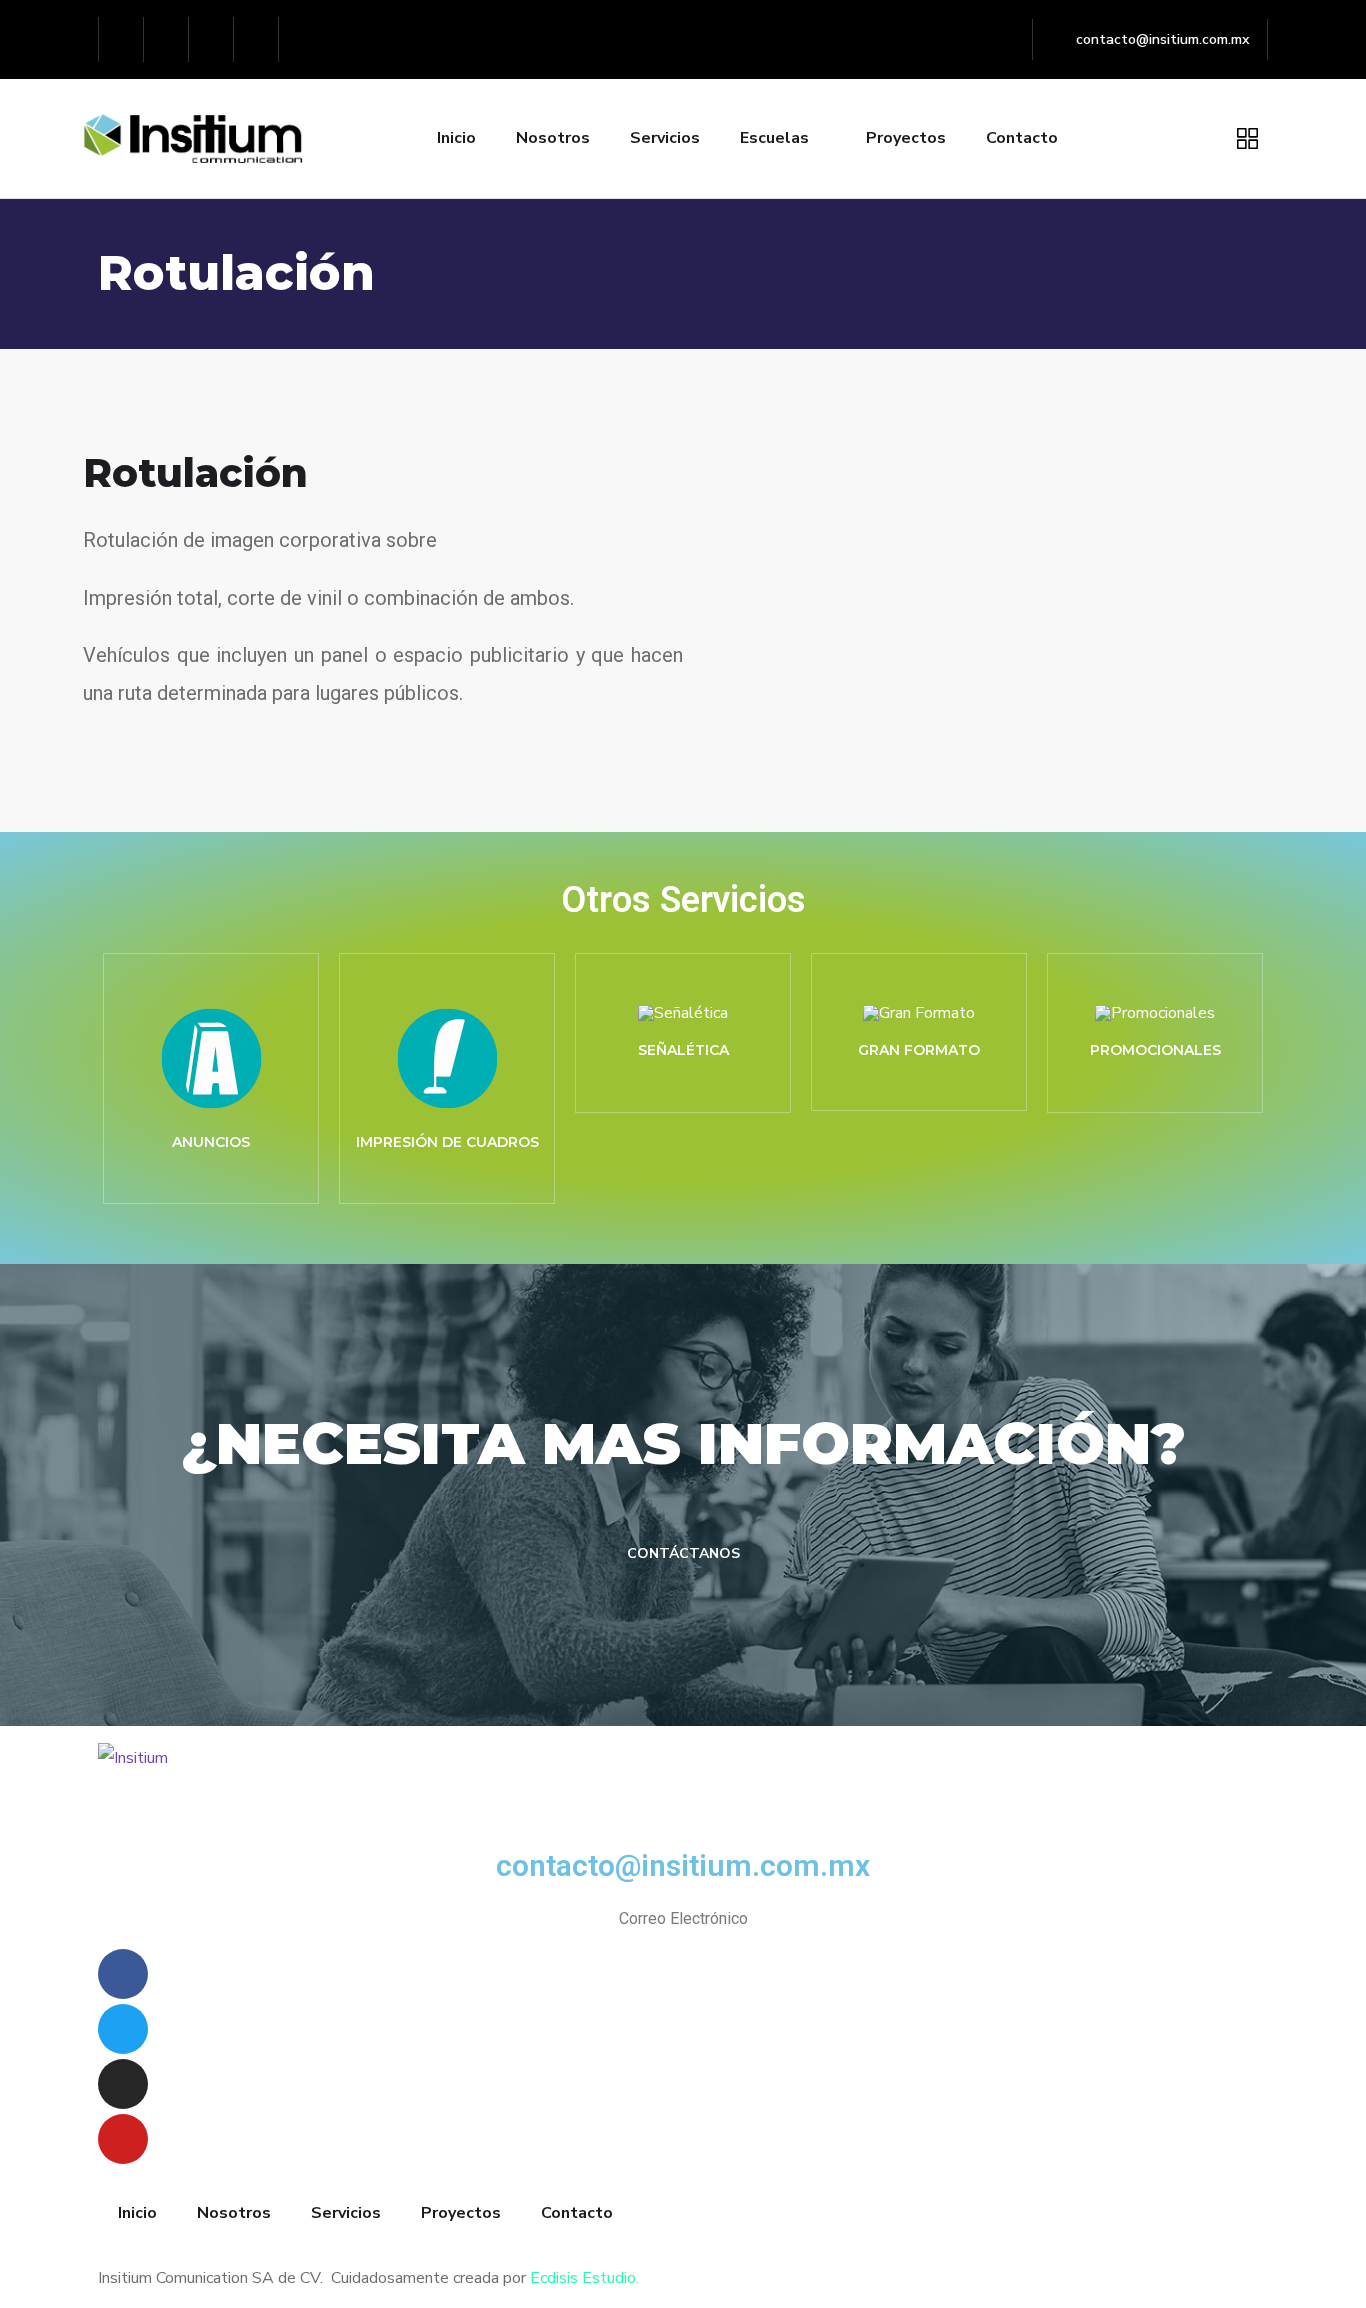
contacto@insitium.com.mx (683, 1865)
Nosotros (553, 138)
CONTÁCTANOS (683, 1553)
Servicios (665, 138)
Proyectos (906, 138)
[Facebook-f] (121, 39)
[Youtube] (256, 39)
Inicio (456, 138)
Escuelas (774, 138)
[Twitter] (166, 39)
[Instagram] (211, 39)
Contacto (1022, 138)
